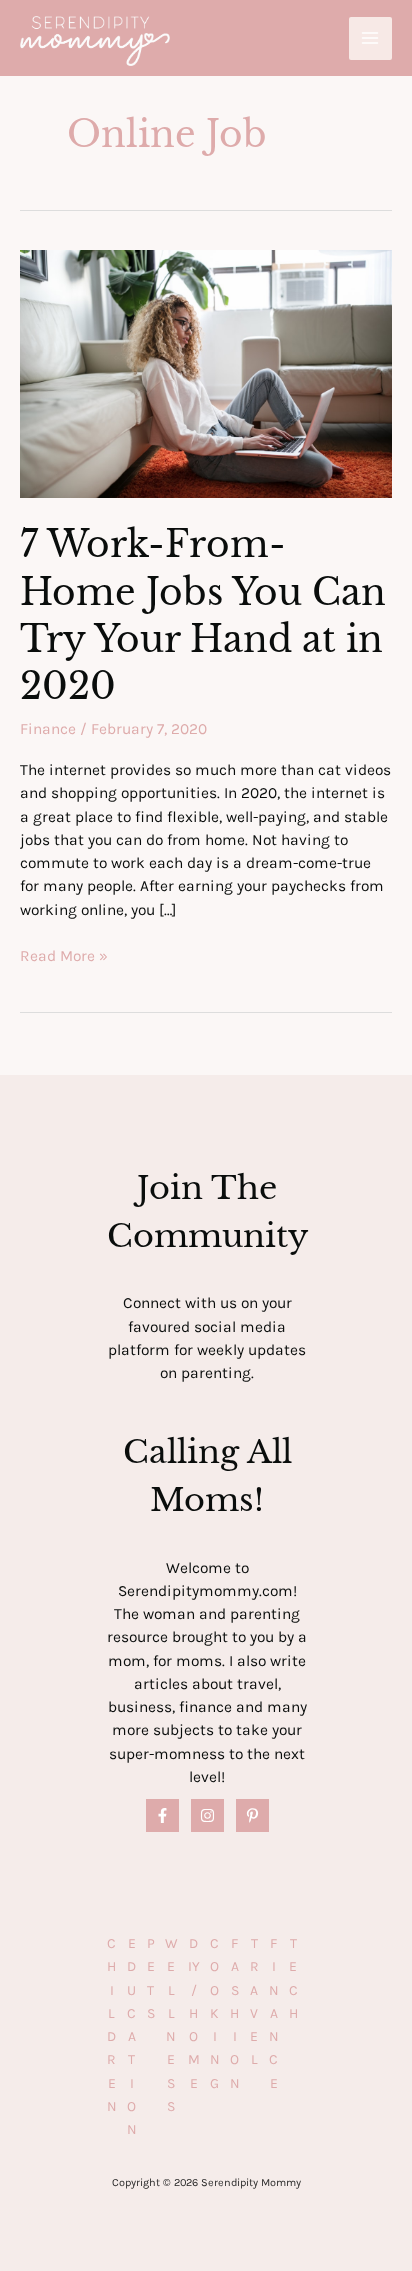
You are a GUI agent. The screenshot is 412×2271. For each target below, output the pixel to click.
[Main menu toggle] (370, 38)
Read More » (64, 957)
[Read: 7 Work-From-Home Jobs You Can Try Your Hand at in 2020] (206, 373)
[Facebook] (162, 1815)
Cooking (215, 2013)
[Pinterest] (252, 1815)
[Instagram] (207, 1815)
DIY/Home (194, 2013)
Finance (48, 729)
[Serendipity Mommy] (95, 41)
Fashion (235, 2013)
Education (132, 2036)
